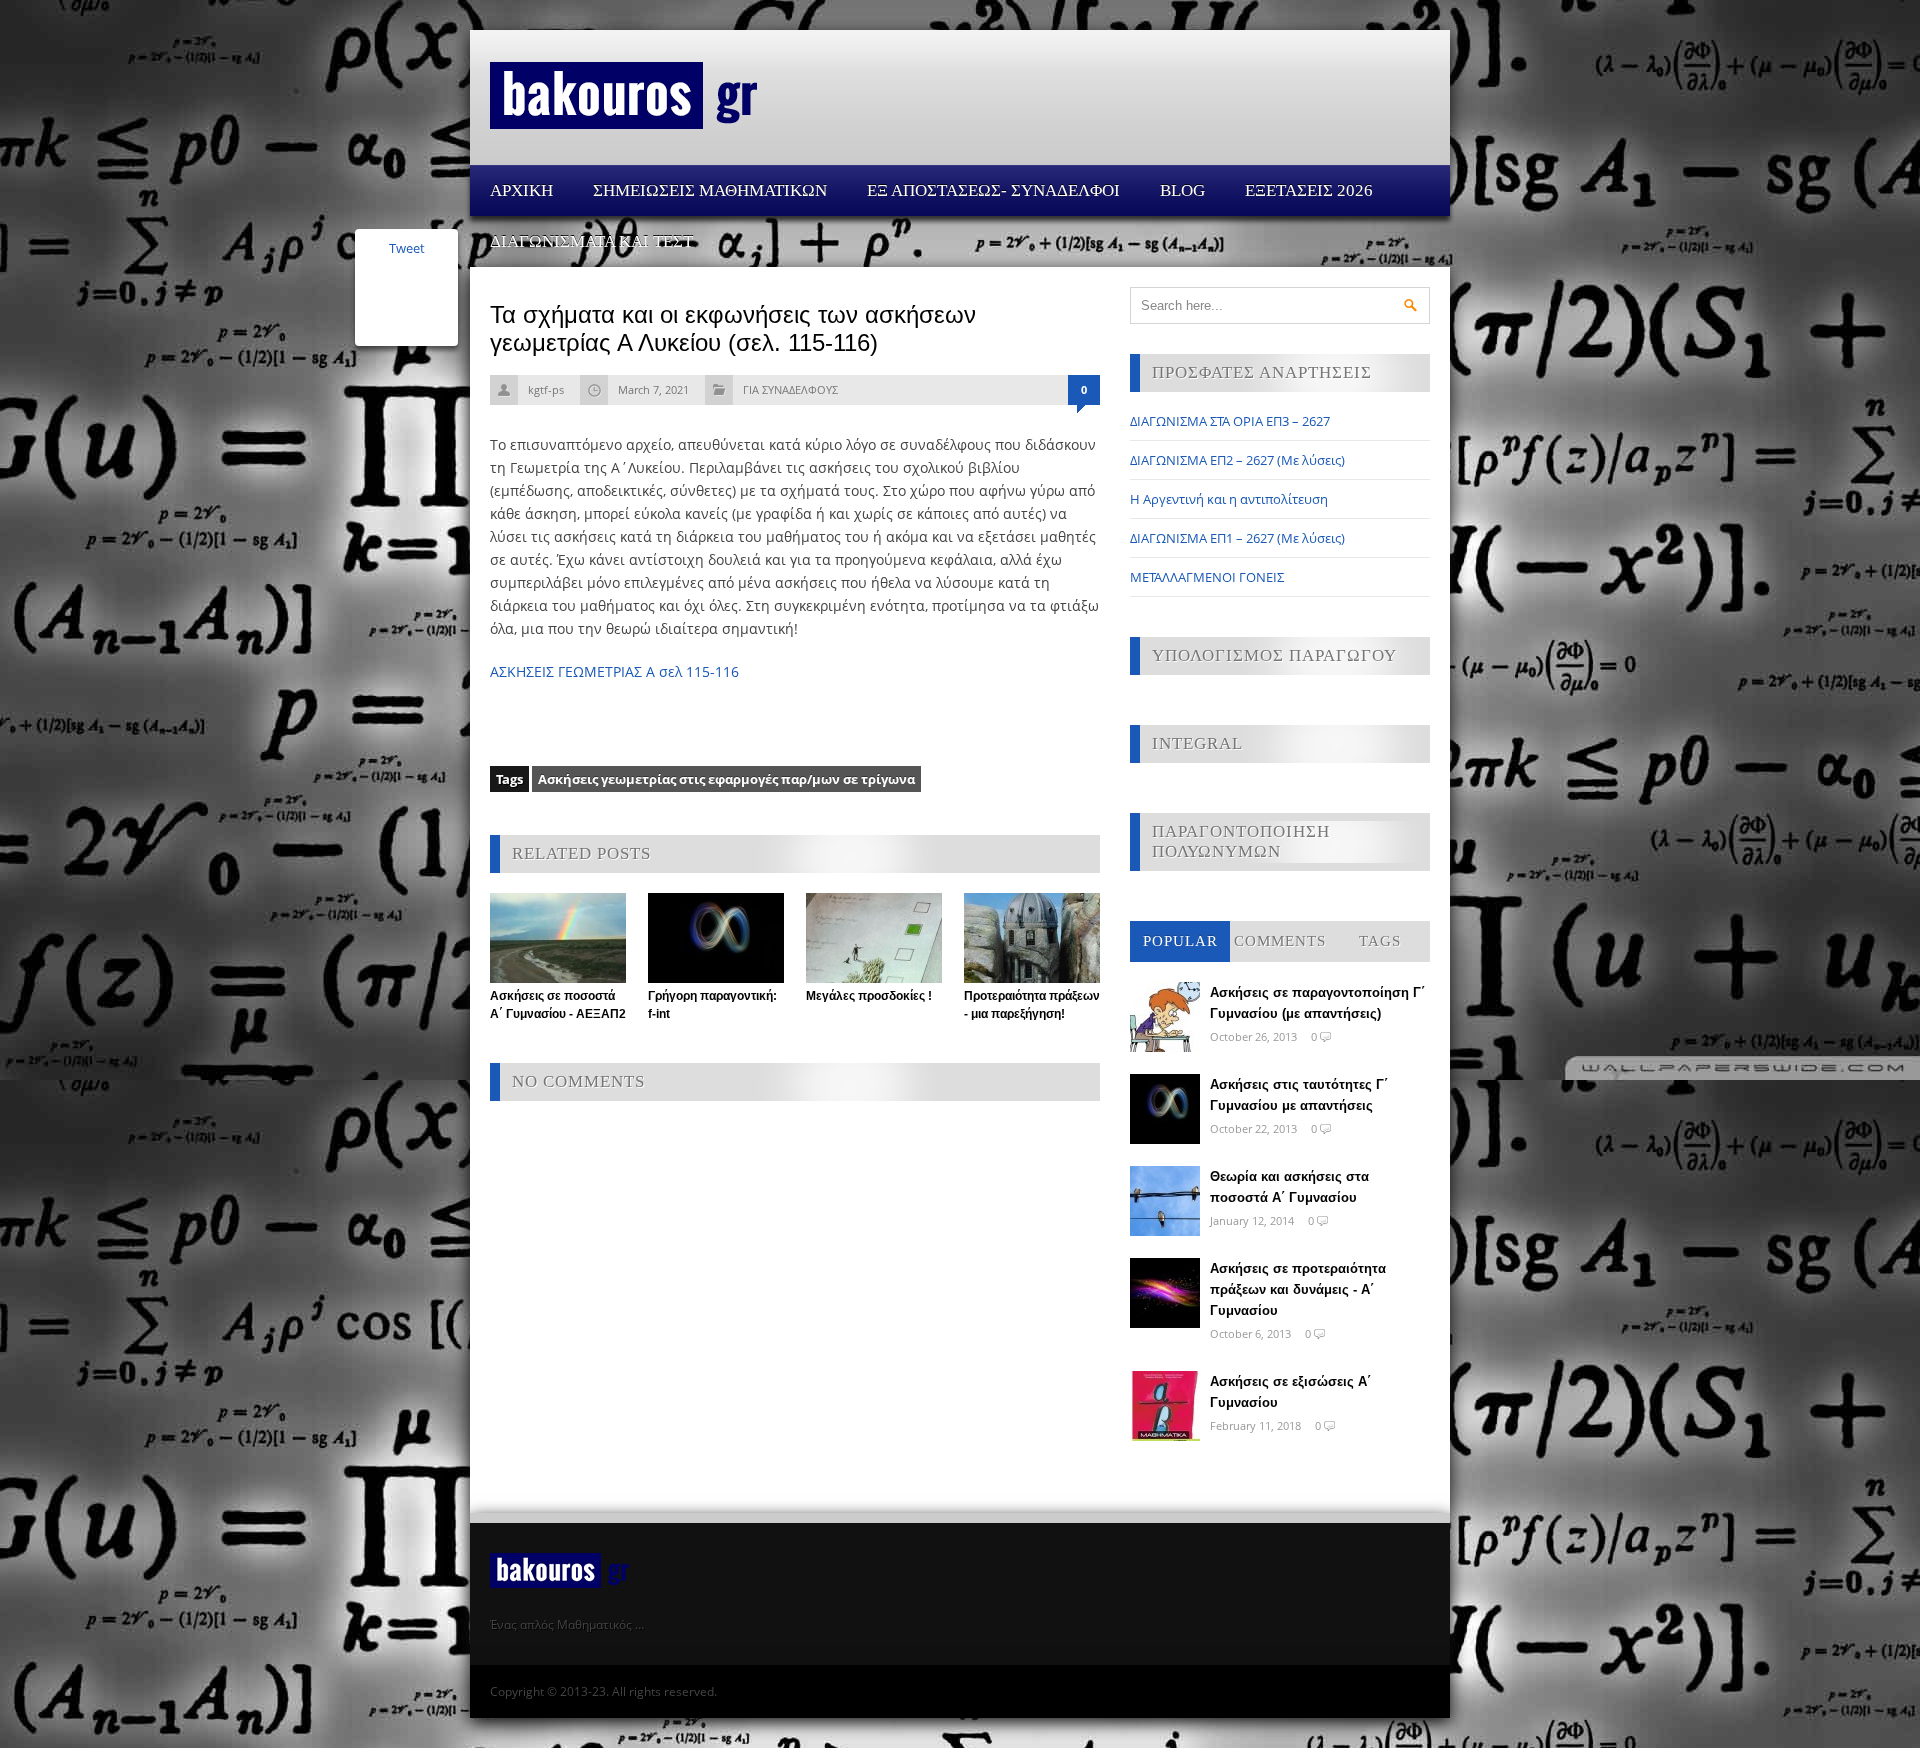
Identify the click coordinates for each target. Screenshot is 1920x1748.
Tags (1380, 941)
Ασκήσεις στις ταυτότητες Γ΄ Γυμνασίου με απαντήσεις (1299, 1095)
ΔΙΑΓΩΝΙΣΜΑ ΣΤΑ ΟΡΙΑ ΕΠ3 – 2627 (1230, 421)
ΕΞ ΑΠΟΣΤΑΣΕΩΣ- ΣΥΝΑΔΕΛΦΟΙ (993, 190)
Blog (1182, 190)
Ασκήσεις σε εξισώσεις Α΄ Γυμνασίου (1290, 1392)
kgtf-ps (546, 389)
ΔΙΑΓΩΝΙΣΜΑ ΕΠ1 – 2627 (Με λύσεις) (1237, 538)
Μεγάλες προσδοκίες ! (869, 996)
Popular (1180, 941)
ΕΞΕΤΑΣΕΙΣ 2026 (1309, 190)
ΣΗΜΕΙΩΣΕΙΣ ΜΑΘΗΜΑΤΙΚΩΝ (710, 190)
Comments (1280, 941)
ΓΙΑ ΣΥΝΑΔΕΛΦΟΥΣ (790, 389)
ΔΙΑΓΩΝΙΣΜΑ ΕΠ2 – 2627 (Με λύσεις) (1237, 460)
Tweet (407, 248)
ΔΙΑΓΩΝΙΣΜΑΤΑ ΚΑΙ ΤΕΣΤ (591, 241)
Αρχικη (521, 190)
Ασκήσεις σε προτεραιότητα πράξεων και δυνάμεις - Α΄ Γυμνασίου (1298, 1289)
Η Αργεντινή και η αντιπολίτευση (1229, 499)
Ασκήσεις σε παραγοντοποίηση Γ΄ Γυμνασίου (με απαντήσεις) (1317, 1003)
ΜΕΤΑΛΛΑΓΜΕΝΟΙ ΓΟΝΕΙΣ (1207, 577)
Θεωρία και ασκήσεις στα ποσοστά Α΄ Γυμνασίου (1289, 1187)
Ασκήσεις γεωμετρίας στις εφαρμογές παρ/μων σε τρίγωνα (726, 779)
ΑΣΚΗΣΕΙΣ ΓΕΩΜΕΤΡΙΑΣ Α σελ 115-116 (614, 671)
